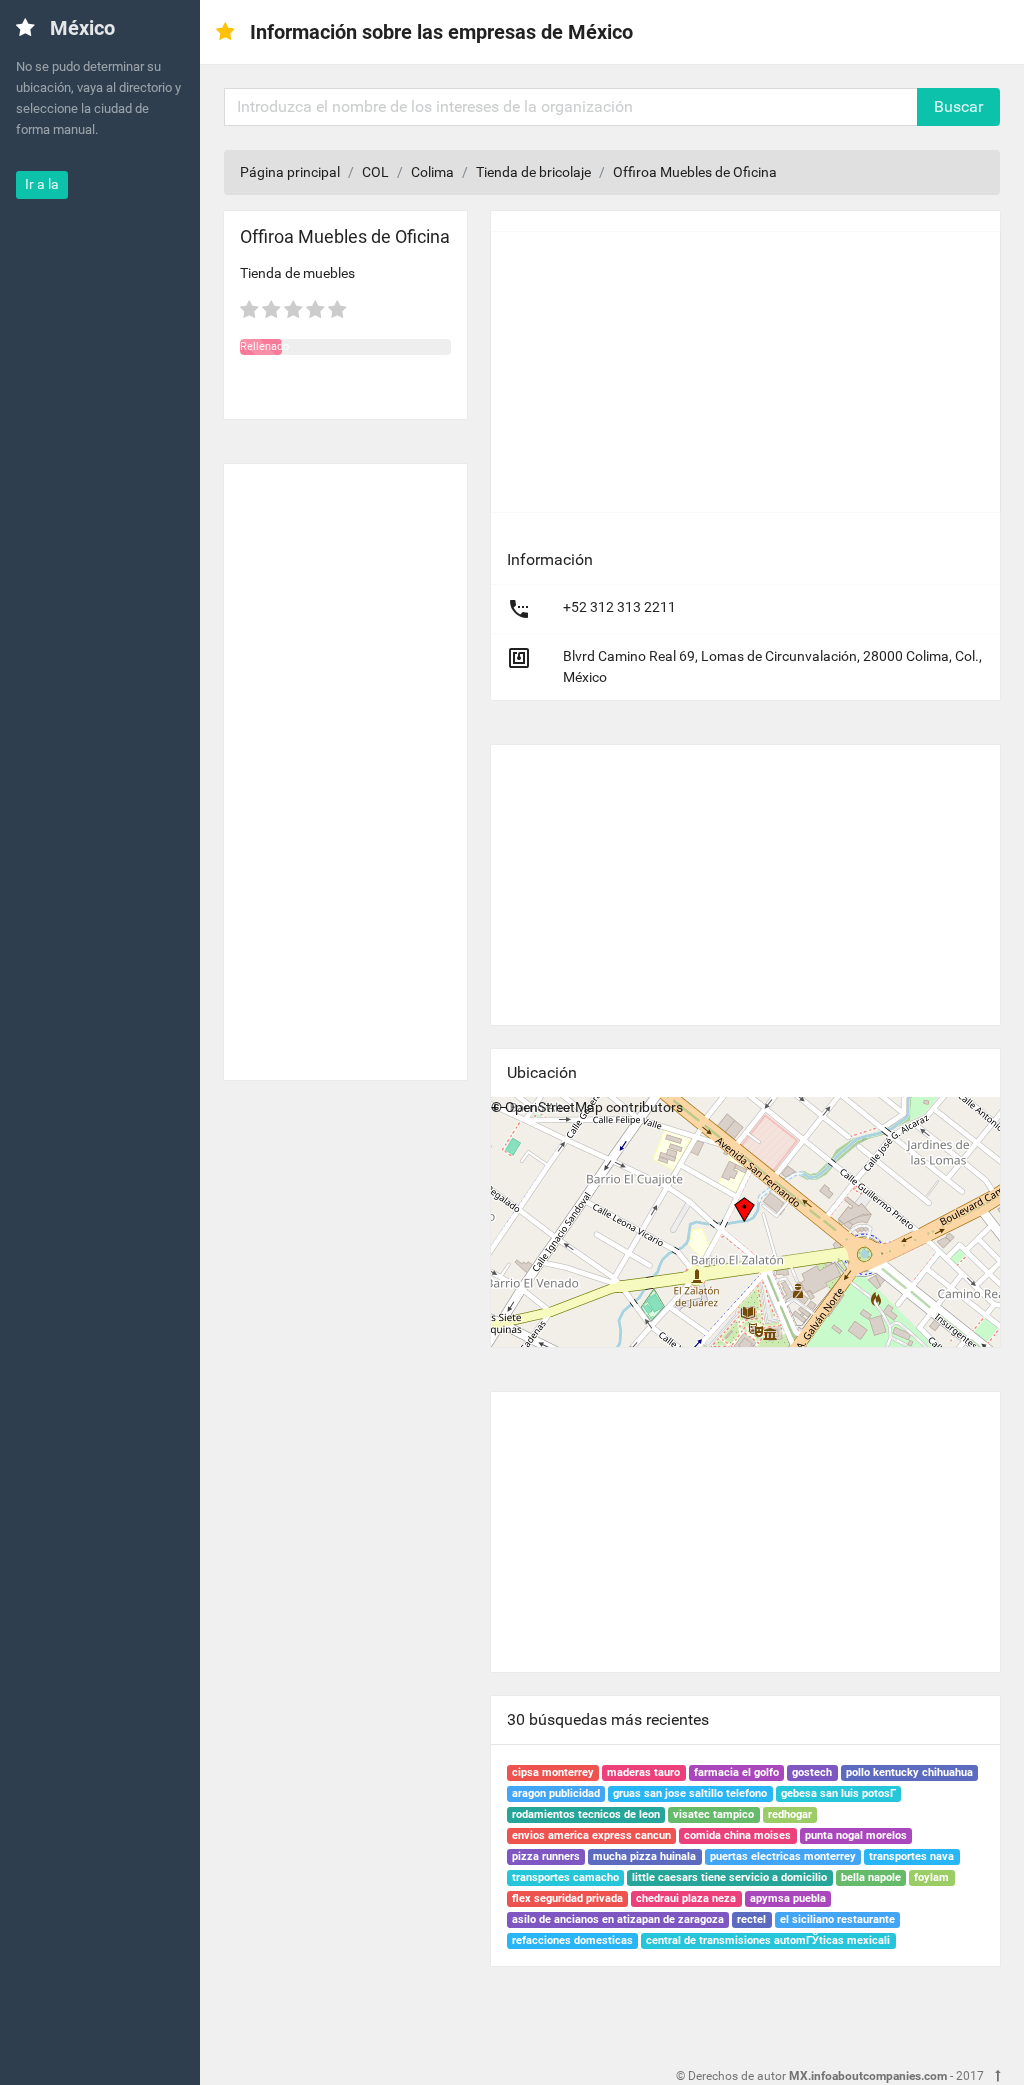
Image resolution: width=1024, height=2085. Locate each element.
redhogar (790, 1814)
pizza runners (546, 1856)
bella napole (871, 1877)
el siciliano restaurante (837, 1919)
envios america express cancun (591, 1835)
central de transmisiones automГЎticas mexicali (768, 1940)
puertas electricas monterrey (783, 1856)
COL (375, 172)
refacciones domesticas (572, 1940)
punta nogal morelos (856, 1835)
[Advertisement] (345, 764)
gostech (812, 1772)
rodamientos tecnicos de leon (586, 1814)
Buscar (958, 106)
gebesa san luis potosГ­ (838, 1793)
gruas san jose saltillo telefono (690, 1793)
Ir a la (42, 184)
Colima (432, 172)
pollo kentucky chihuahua (909, 1772)
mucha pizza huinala (644, 1856)
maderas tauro (643, 1772)
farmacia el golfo (736, 1772)
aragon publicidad (556, 1793)
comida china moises (737, 1835)
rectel (751, 1919)
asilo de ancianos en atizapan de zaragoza (618, 1919)
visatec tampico (713, 1814)
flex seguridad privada (567, 1898)
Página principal (290, 172)
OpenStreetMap (554, 1107)
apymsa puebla (788, 1898)
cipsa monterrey (553, 1772)
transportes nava (911, 1856)
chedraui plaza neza (686, 1898)
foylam (931, 1877)
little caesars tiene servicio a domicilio (729, 1877)
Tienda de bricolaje (533, 172)
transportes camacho (565, 1877)
